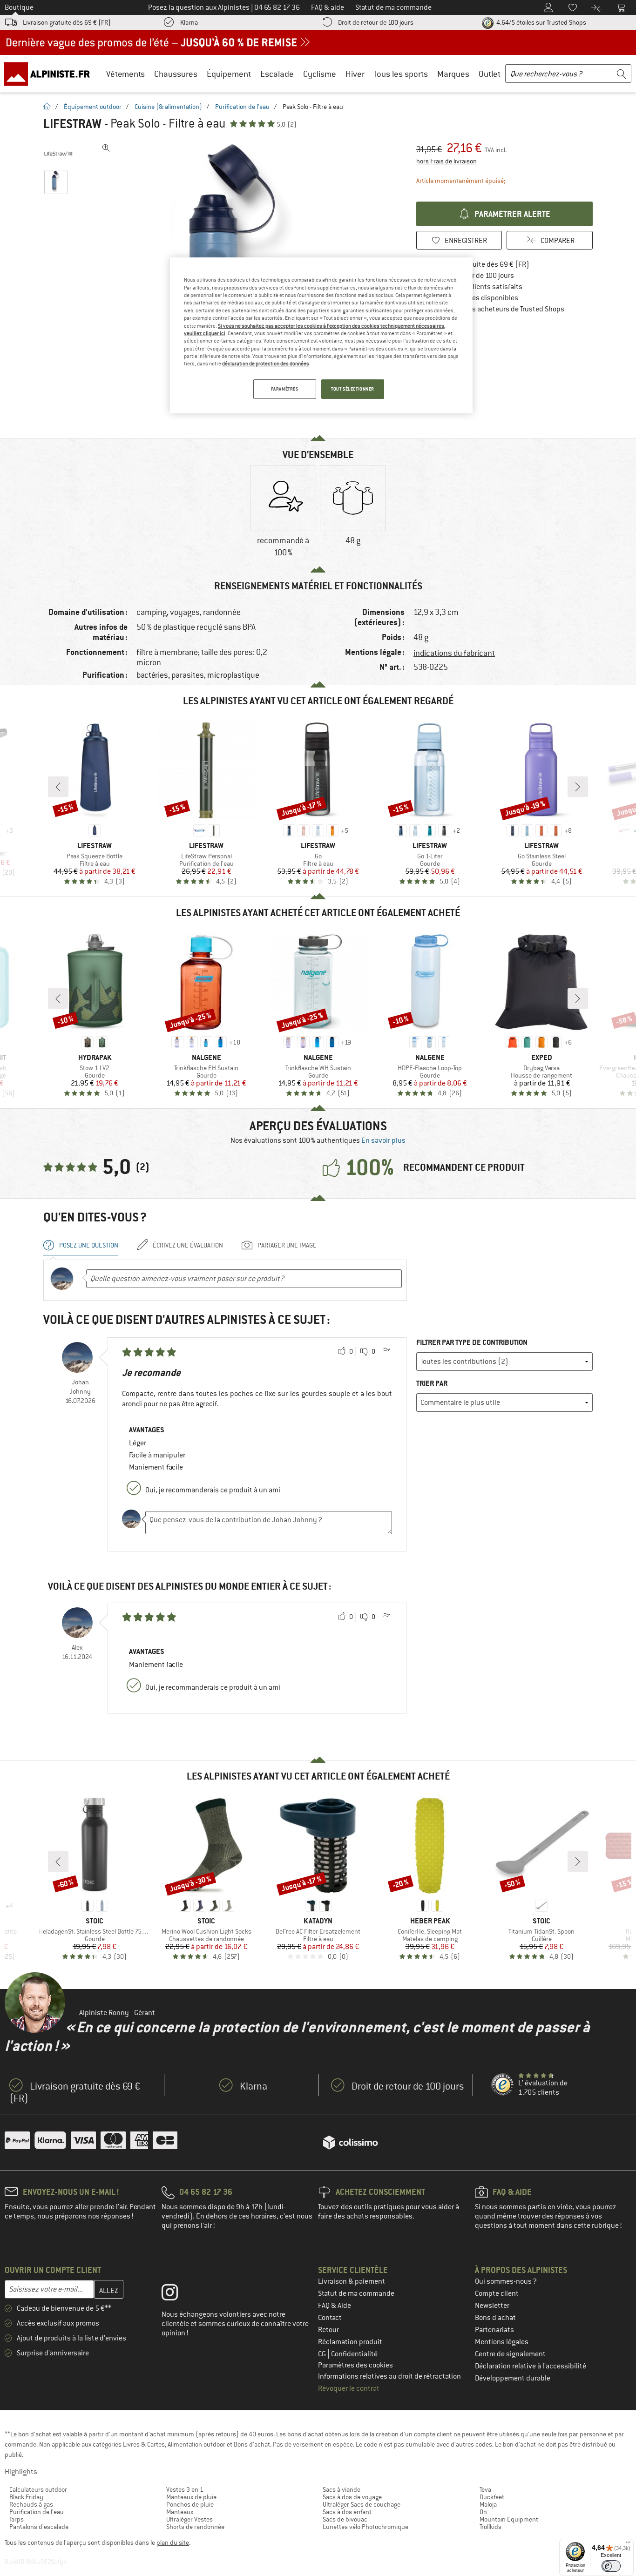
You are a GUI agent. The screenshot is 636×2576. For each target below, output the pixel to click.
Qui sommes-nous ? (506, 2281)
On (483, 2512)
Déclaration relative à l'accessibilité (531, 2366)
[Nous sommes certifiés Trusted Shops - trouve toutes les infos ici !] (503, 2085)
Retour (328, 2330)
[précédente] (58, 787)
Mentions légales (502, 2342)
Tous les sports (401, 74)
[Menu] (628, 2544)
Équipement (229, 74)
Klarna (189, 22)
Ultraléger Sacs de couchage (362, 2504)
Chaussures (176, 74)
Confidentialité (354, 2354)
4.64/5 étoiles (541, 22)
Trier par (432, 1383)
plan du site (173, 2542)
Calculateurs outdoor (38, 2489)
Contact (330, 2318)
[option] (283, 513)
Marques (453, 74)
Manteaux (180, 2512)
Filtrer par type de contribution (472, 1342)
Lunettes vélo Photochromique (365, 2527)
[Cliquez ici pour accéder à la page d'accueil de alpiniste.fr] (50, 74)
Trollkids (491, 2527)
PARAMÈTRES (285, 389)
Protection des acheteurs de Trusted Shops (497, 309)
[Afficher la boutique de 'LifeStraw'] (58, 154)
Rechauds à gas (31, 2504)
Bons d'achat (495, 2318)
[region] (321, 335)
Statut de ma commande (356, 2293)
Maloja (488, 2504)
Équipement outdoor (93, 107)
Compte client (497, 2293)
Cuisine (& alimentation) (168, 107)
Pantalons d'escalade (39, 2527)
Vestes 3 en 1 (185, 2489)
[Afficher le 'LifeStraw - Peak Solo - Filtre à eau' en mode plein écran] (106, 148)
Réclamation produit (350, 2342)
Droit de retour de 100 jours (376, 22)
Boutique (19, 7)
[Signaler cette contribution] (386, 1352)
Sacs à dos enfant (347, 2512)
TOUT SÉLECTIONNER (353, 389)
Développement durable (513, 2378)
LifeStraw (72, 124)
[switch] (611, 2566)
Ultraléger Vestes (189, 2519)
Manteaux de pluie (191, 2497)
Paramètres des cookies (355, 2365)
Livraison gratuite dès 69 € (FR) (67, 22)
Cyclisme (320, 74)
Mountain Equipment (509, 2519)
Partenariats (494, 2330)
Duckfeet (492, 2497)
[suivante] (578, 787)
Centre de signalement (510, 2354)
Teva (485, 2489)
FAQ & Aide (335, 2306)
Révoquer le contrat (349, 2388)
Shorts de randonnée (195, 2527)
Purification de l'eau (242, 107)
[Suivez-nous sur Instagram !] (177, 2294)
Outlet (490, 74)
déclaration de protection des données (266, 364)
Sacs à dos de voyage (352, 2497)
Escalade (277, 74)
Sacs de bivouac (345, 2519)
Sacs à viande (342, 2489)
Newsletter (492, 2306)
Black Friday (26, 2497)
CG (323, 2354)
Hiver (355, 74)
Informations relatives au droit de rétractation (389, 2376)
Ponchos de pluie (190, 2504)
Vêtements (125, 74)
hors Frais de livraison (447, 161)
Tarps (17, 2519)
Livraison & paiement (352, 2281)
